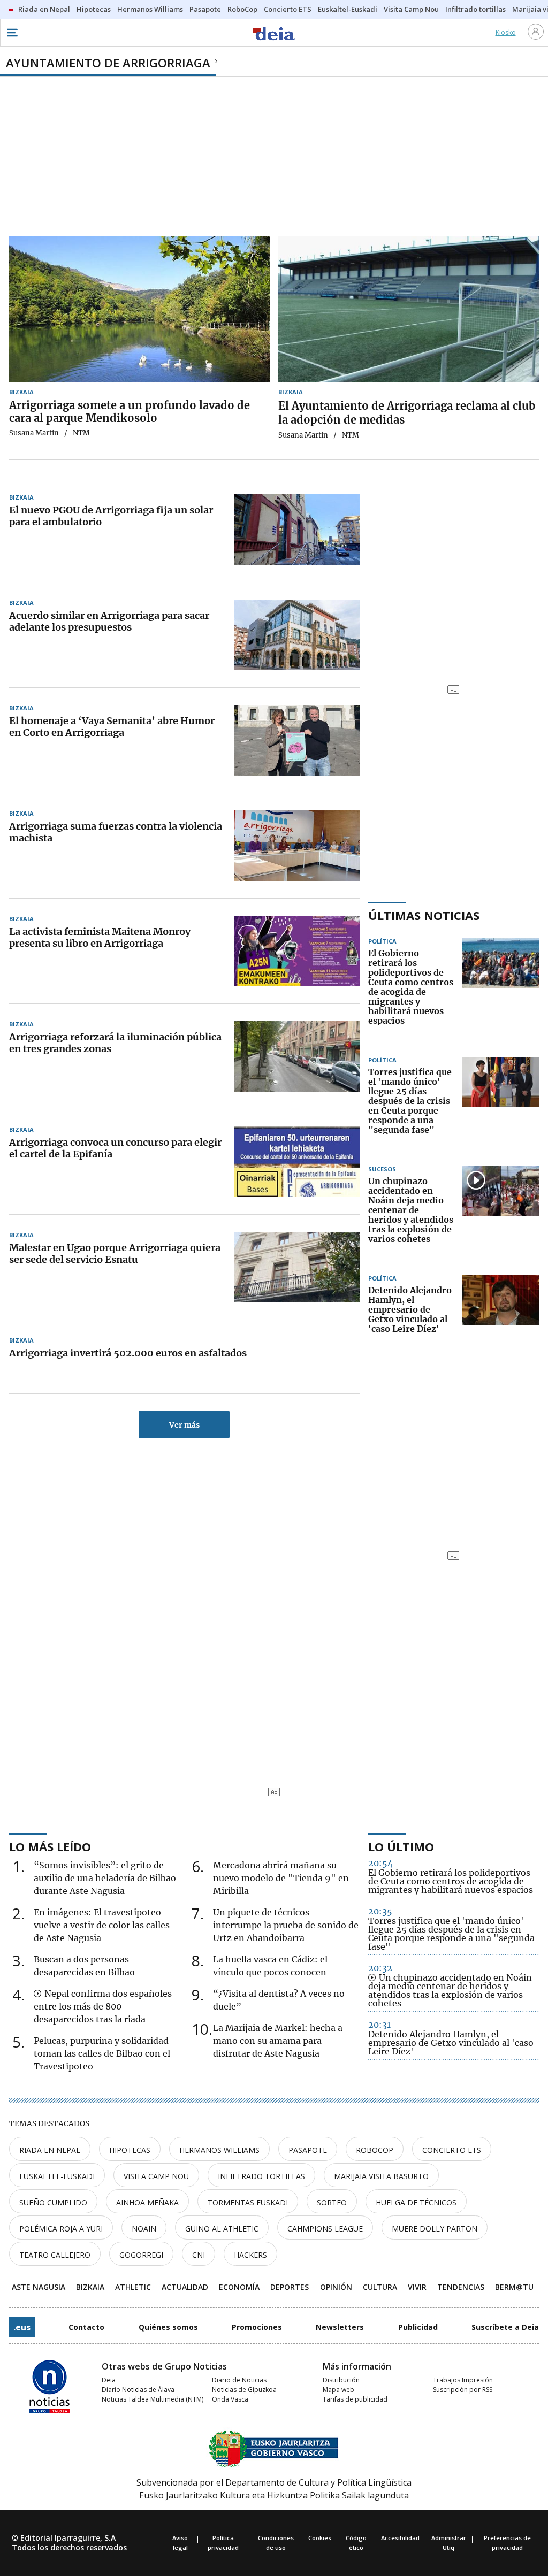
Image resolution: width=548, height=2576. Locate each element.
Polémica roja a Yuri (61, 2229)
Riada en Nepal (50, 2150)
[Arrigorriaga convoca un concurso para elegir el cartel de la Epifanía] (297, 1162)
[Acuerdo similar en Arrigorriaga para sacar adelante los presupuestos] (297, 635)
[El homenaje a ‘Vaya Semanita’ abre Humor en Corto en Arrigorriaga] (297, 740)
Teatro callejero (55, 2255)
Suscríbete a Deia (505, 2327)
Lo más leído (50, 1846)
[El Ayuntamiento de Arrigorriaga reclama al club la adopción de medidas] (409, 310)
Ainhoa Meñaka (147, 2202)
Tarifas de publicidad (355, 2399)
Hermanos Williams (219, 2150)
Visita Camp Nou (156, 2176)
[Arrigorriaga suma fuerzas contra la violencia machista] (297, 846)
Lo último (401, 1846)
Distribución (341, 2380)
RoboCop (375, 2150)
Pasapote (308, 2150)
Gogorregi (141, 2255)
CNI (199, 2255)
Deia (109, 2380)
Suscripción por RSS (463, 2390)
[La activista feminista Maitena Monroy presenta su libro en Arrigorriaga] (297, 951)
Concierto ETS (452, 2150)
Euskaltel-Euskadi (57, 2176)
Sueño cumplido (53, 2202)
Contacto (86, 2327)
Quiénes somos (168, 2327)
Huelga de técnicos (416, 2202)
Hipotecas (130, 2150)
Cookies (320, 2538)
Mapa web (338, 2390)
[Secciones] (12, 33)
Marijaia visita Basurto (381, 2176)
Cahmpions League (325, 2229)
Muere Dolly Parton (435, 2229)
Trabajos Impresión (463, 2380)
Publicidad (418, 2327)
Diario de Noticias (239, 2380)
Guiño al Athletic (222, 2229)
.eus (22, 2327)
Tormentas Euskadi (248, 2202)
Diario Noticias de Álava (138, 2390)
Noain (144, 2229)
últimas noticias (424, 915)
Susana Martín (34, 433)
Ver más (184, 1425)
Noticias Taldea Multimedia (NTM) (153, 2399)
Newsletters (340, 2327)
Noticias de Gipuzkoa (244, 2390)
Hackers (250, 2255)
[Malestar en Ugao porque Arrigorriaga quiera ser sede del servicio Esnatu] (297, 1267)
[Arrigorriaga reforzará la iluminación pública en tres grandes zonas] (297, 1056)
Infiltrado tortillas (261, 2176)
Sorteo (332, 2202)
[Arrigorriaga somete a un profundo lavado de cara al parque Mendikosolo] (139, 310)
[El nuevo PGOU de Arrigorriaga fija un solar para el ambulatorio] (297, 530)
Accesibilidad (400, 2538)
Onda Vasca (230, 2399)
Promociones (257, 2327)
